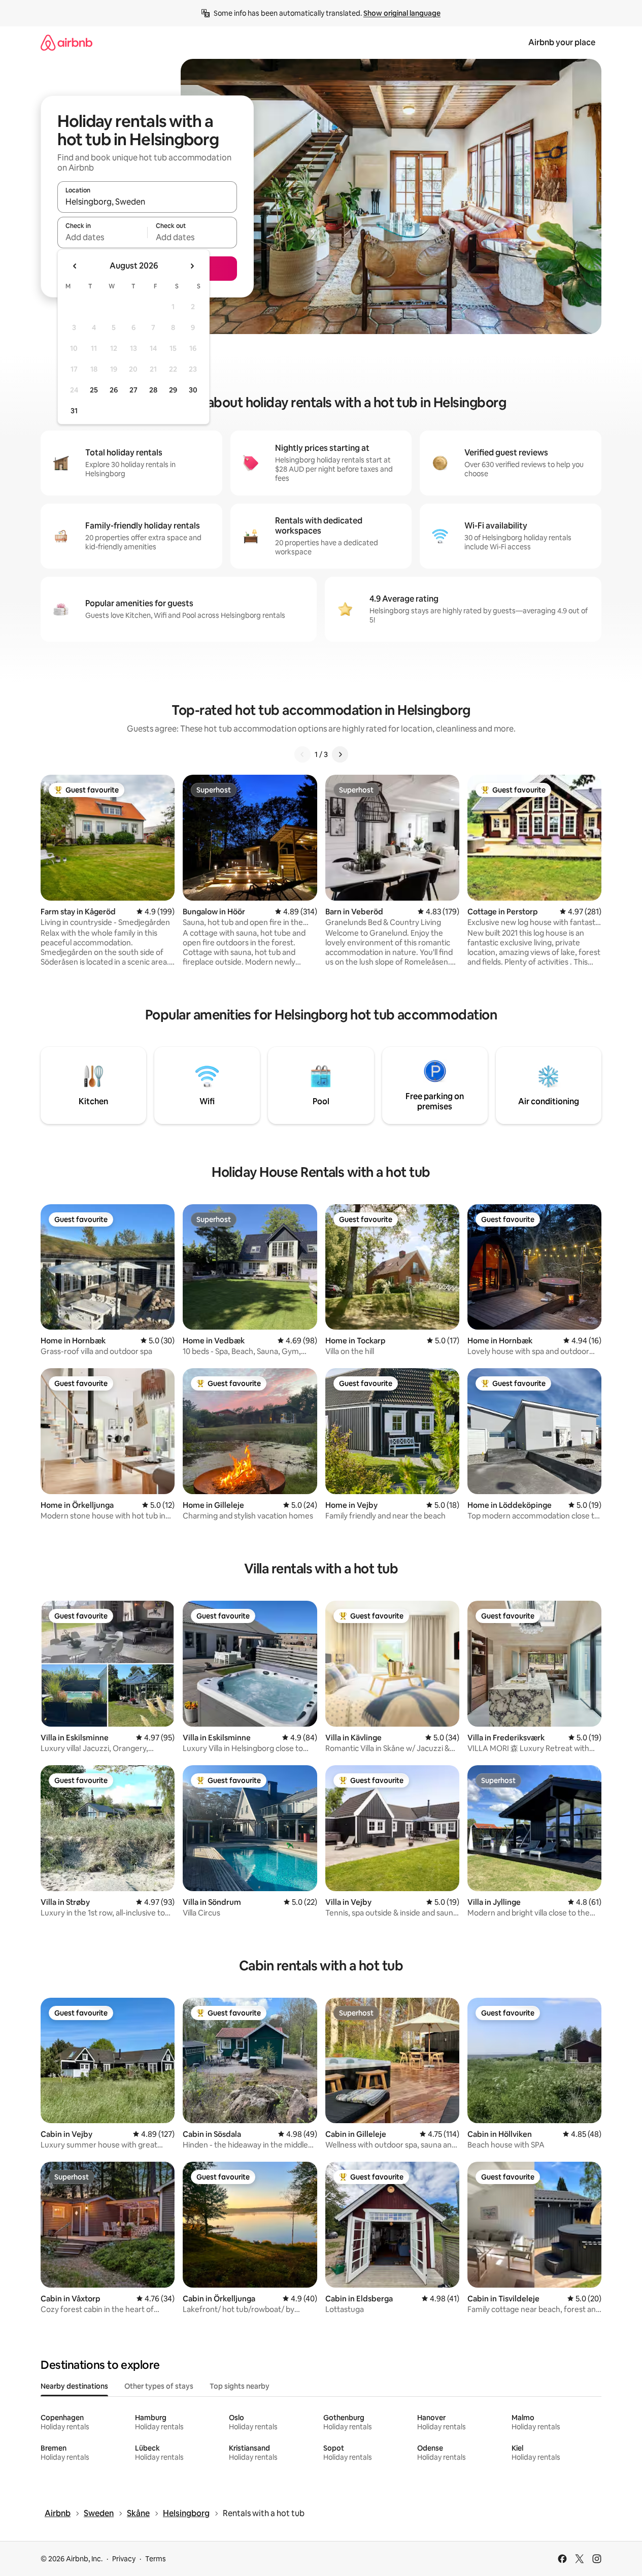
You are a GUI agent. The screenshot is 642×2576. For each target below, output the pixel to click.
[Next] (340, 754)
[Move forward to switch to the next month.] (192, 266)
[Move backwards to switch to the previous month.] (75, 266)
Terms (156, 2559)
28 (153, 390)
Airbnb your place (562, 42)
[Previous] (302, 754)
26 (114, 390)
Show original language (402, 13)
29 (173, 390)
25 (94, 390)
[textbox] (102, 237)
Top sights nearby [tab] (240, 2386)
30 (193, 390)
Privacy (124, 2559)
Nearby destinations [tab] (74, 2386)
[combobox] (147, 202)
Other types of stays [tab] (159, 2386)
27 (133, 390)
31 (74, 411)
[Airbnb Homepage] (66, 42)
